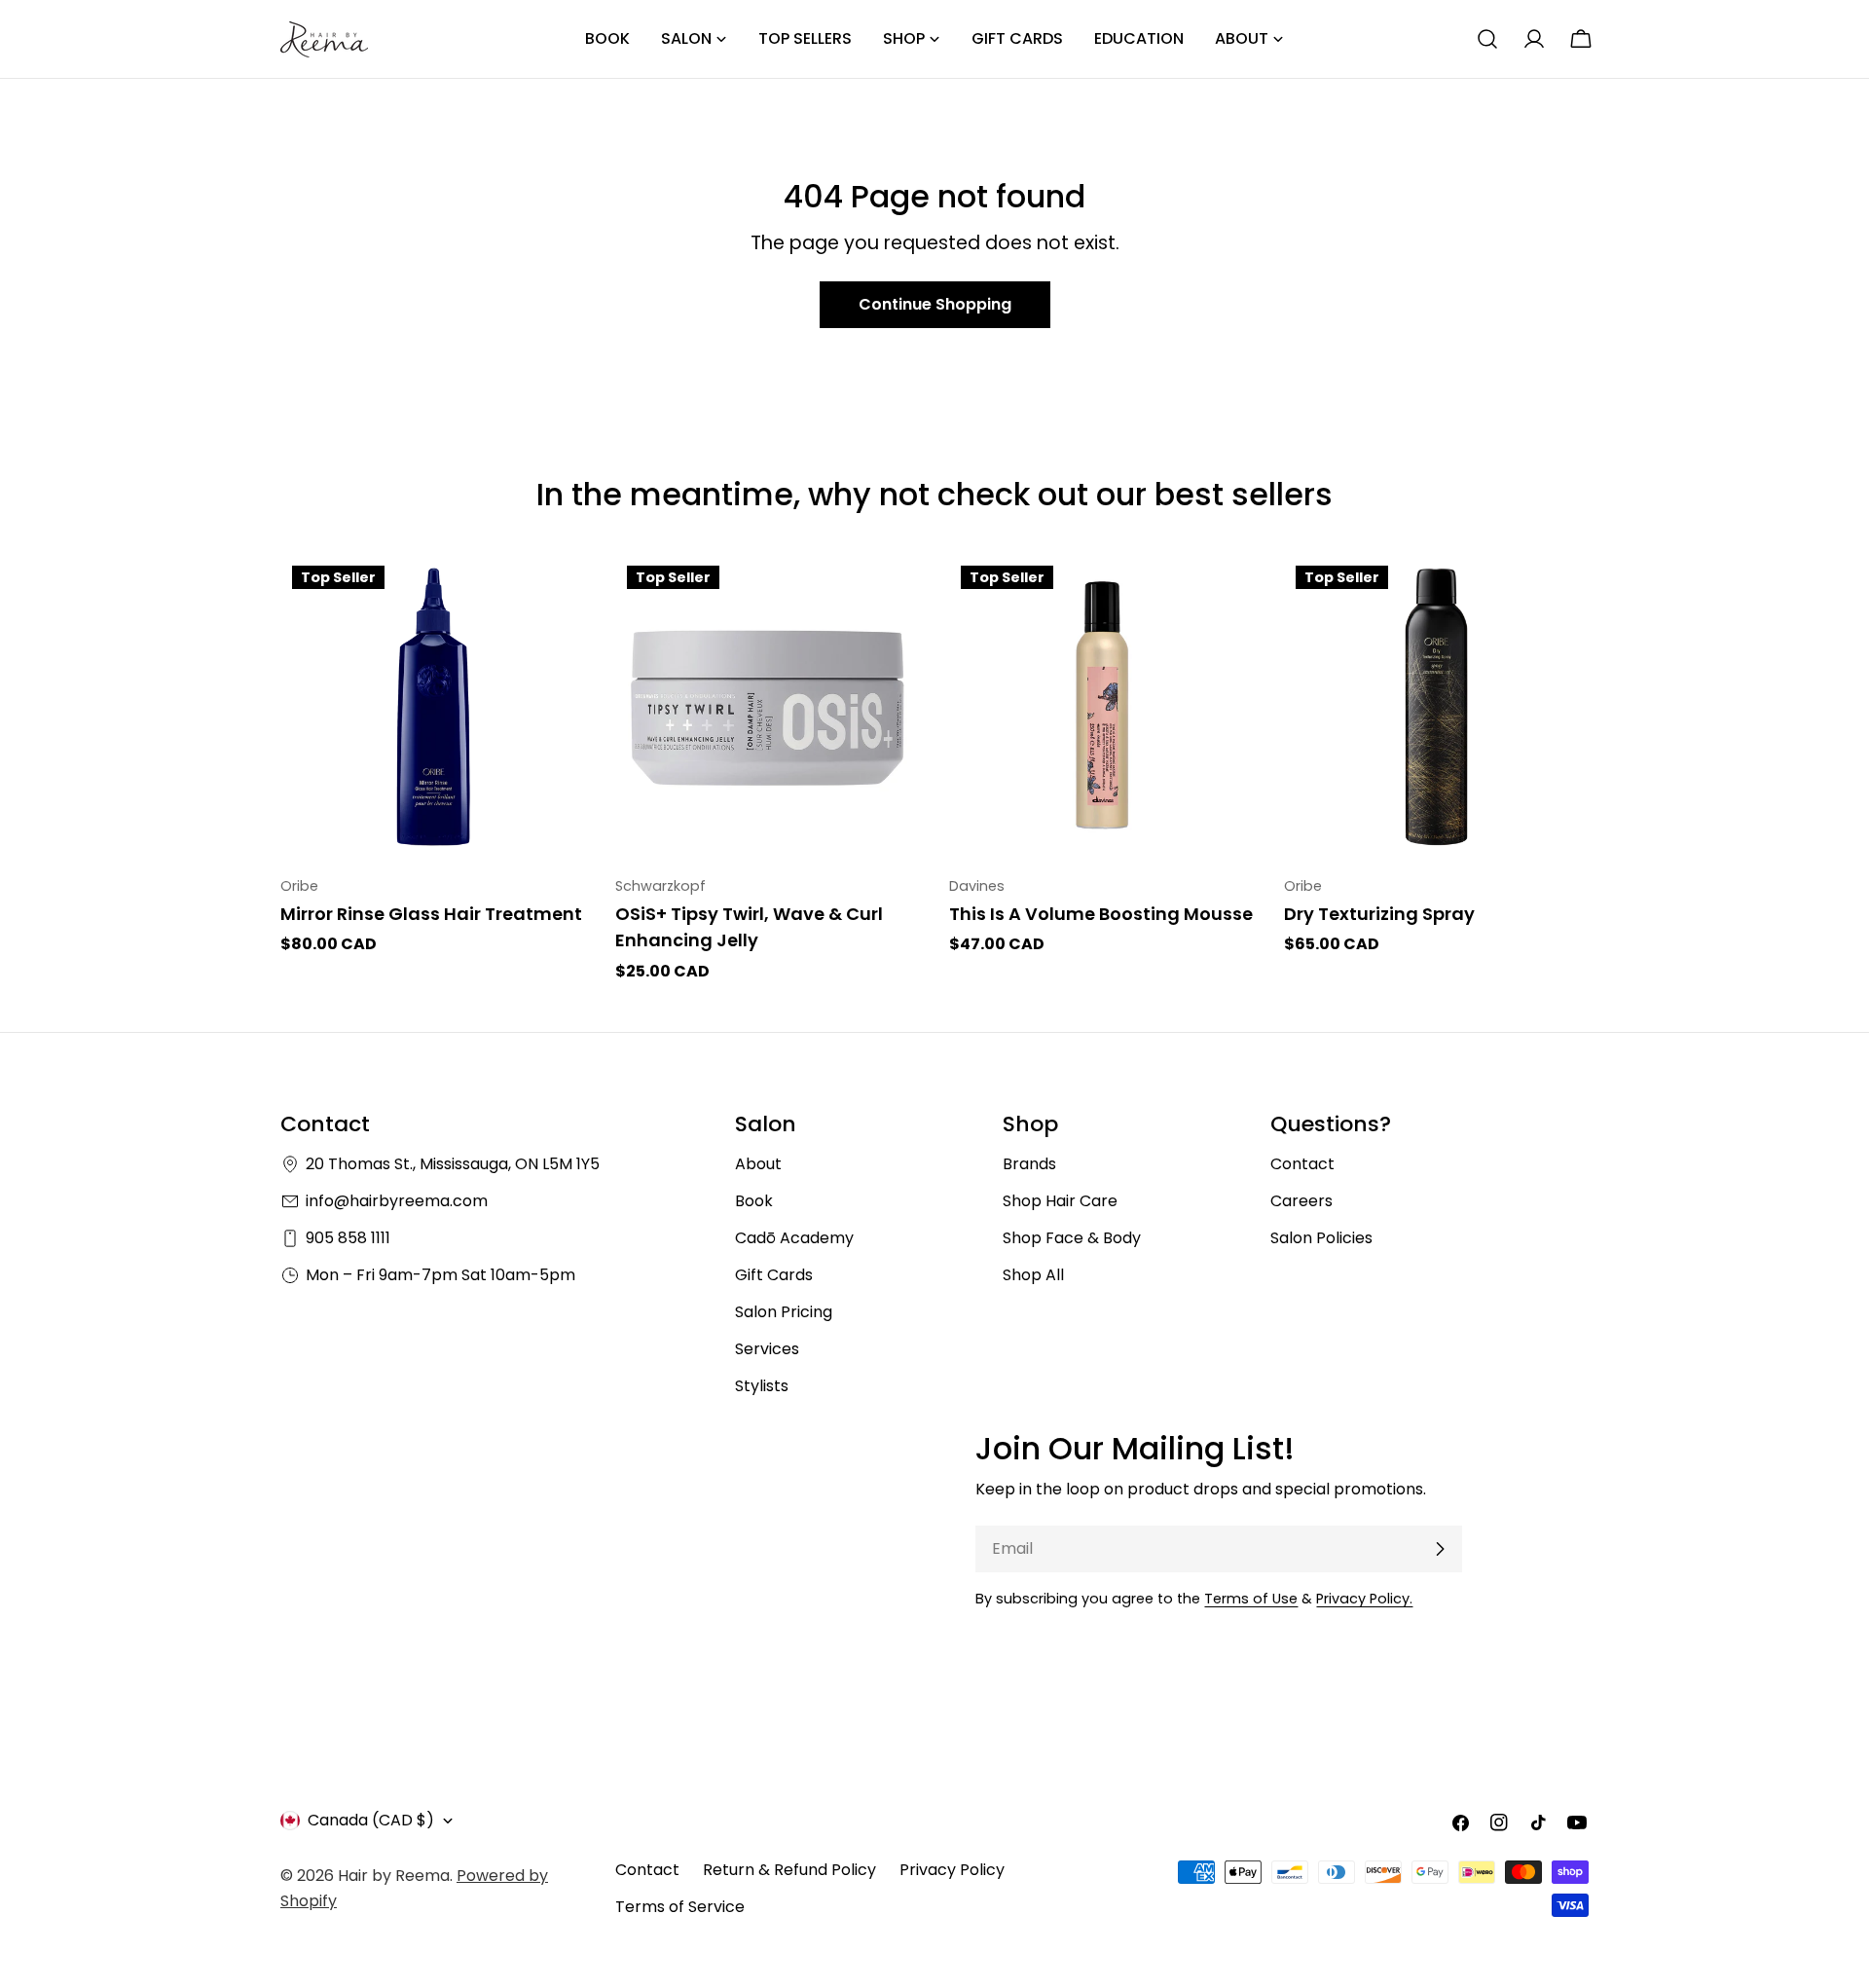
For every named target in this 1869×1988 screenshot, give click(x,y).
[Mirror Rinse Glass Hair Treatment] (433, 707)
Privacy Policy (952, 1870)
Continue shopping (935, 304)
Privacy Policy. (1364, 1599)
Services (767, 1349)
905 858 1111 (348, 1238)
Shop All (1033, 1275)
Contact (1302, 1164)
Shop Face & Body (1072, 1238)
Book (754, 1201)
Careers (1301, 1201)
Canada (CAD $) (371, 1820)
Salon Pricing (784, 1312)
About (758, 1164)
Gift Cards (774, 1275)
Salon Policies (1321, 1238)
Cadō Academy (794, 1238)
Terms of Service (680, 1907)
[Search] (1487, 39)
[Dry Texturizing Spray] (1437, 707)
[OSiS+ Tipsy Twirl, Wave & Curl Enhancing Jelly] (768, 707)
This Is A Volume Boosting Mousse (1101, 914)
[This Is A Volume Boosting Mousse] (1102, 707)
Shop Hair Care (1060, 1201)
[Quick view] (558, 597)
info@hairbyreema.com (397, 1201)
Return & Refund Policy (789, 1870)
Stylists (762, 1386)
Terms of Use (1251, 1599)
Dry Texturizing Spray (1379, 914)
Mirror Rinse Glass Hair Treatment (431, 914)
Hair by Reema (394, 1876)
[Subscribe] (1440, 1549)
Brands (1029, 1164)
